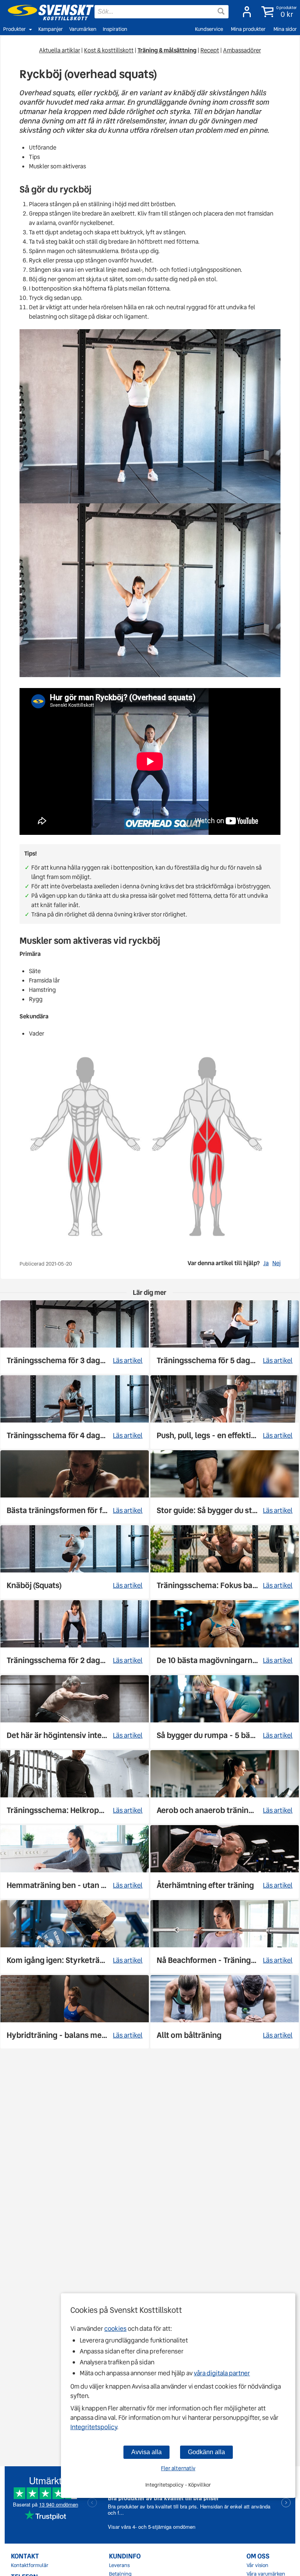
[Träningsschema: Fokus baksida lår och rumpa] (225, 1562)
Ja (266, 1263)
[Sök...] (221, 11)
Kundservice (209, 29)
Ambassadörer (242, 50)
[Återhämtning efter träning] (225, 1862)
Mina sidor (285, 29)
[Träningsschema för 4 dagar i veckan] (75, 1412)
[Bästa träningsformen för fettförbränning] (75, 1487)
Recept (210, 50)
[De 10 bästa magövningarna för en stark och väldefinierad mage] (225, 1637)
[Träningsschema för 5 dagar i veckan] (225, 1337)
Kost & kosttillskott (109, 50)
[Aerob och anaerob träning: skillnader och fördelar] (225, 1787)
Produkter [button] (14, 29)
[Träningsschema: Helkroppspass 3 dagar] (75, 1787)
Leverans (119, 2565)
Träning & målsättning (167, 50)
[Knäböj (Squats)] (75, 1562)
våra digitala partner (222, 2373)
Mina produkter (248, 29)
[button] (278, 12)
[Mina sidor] (245, 12)
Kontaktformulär (30, 2565)
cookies (115, 2329)
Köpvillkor (200, 2485)
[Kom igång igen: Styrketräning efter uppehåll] (75, 1937)
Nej (276, 1263)
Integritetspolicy (94, 2427)
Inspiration (115, 29)
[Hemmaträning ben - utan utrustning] (75, 1862)
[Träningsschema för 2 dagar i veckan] (75, 1637)
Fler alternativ (178, 2468)
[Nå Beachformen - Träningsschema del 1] (225, 1937)
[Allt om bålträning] (225, 2012)
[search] (162, 12)
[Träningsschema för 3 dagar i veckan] (75, 1337)
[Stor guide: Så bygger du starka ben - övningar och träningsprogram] (225, 1487)
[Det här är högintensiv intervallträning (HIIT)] (75, 1712)
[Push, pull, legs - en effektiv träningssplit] (225, 1412)
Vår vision (257, 2565)
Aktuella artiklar (60, 50)
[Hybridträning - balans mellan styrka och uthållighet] (75, 2012)
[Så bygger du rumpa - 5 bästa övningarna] (225, 1712)
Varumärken (83, 29)
